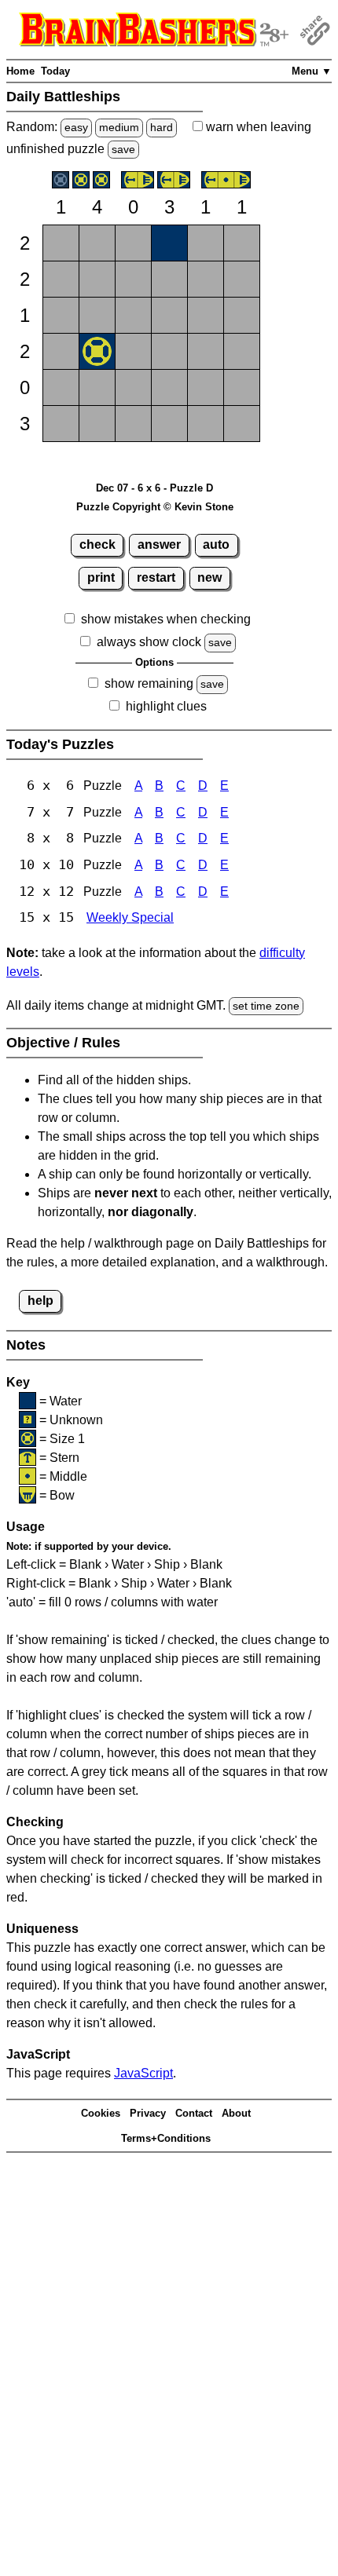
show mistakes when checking (166, 619)
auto (216, 544)
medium (119, 127)
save (123, 149)
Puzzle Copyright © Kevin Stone (155, 507)
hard (162, 127)
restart (156, 577)
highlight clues (166, 706)
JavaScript (143, 2073)
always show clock (149, 642)
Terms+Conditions (166, 2138)
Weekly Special (130, 917)
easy (76, 127)
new (209, 577)
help (40, 1301)
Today (55, 71)
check (97, 544)
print (101, 577)
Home (20, 71)
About (236, 2113)
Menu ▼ (312, 71)
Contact (194, 2113)
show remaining (149, 683)
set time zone (266, 1006)
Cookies (101, 2113)
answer (159, 544)
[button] (61, 243)
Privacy (148, 2113)
